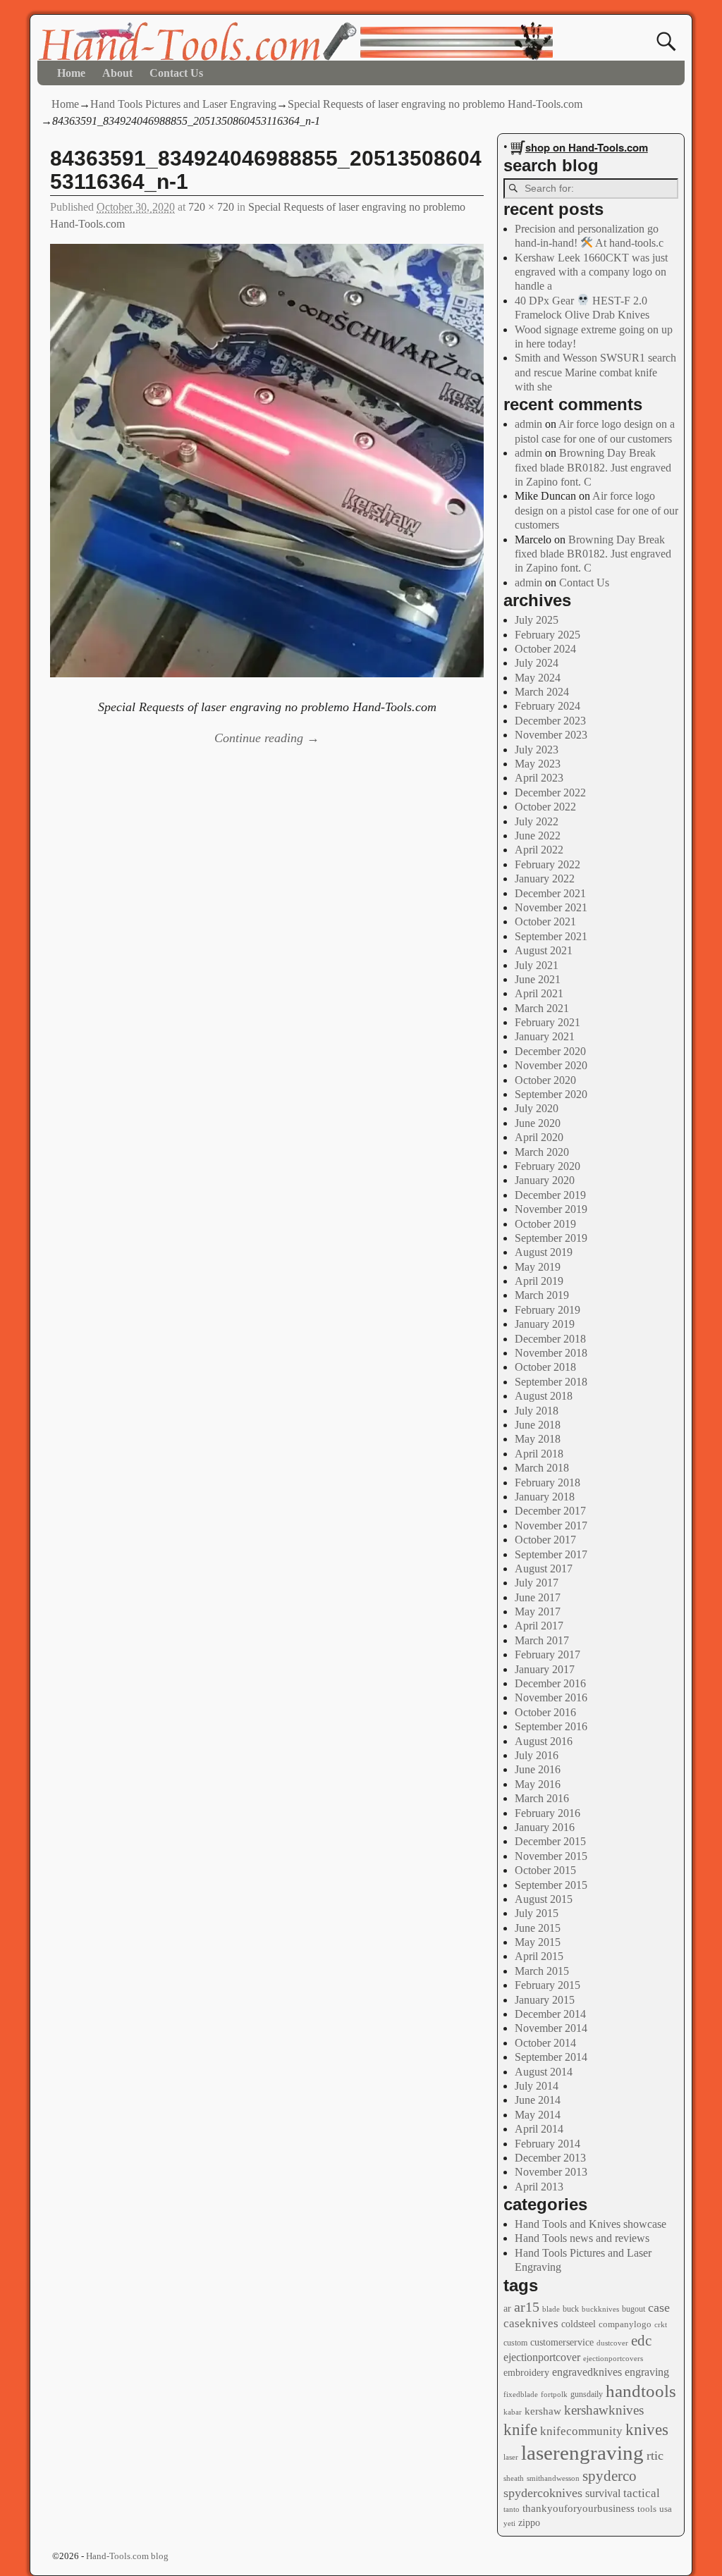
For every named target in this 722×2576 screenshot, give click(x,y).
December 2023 (550, 721)
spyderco (610, 2476)
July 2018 (537, 1411)
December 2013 (550, 2158)
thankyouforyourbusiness (579, 2508)
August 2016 (544, 1741)
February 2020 (547, 1166)
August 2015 (544, 1899)
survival (603, 2494)
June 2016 (538, 1769)
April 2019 (539, 1281)
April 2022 (539, 850)
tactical (642, 2493)
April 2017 (539, 1626)
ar (507, 2309)
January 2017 (545, 1669)
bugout (634, 2309)
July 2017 (537, 1583)
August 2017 (544, 1569)
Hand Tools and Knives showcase (591, 2224)
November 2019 (551, 1209)
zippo (529, 2522)
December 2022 (550, 793)
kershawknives (604, 2410)
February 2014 (547, 2144)
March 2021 (542, 1008)
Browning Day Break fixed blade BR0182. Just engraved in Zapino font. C (593, 467)
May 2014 (538, 2115)
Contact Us (176, 73)
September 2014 (551, 2057)
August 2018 (544, 1396)
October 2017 (545, 1540)
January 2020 (545, 1180)
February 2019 (547, 1310)
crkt (661, 2325)
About (117, 73)
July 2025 (537, 620)
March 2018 (542, 1468)
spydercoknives (543, 2493)
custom (515, 2343)
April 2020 (539, 1137)
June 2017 (538, 1597)
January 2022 (545, 879)
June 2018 (538, 1425)
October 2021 (545, 922)
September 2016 (551, 1726)
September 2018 (551, 1382)
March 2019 (542, 1295)
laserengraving (582, 2453)
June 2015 (538, 1928)
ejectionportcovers (613, 2359)
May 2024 (538, 678)
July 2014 (537, 2086)
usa (666, 2509)
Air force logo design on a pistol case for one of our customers (596, 510)
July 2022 (537, 821)
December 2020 (550, 1051)
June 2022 (538, 836)
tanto (512, 2509)
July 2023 (537, 750)
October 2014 (545, 2043)
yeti (509, 2523)
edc (641, 2341)
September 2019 (551, 1238)
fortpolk (554, 2394)
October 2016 (545, 1712)
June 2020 (538, 1123)
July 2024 (537, 663)
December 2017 (550, 1511)
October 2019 (545, 1224)
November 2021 (551, 907)
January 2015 (545, 2000)
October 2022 (545, 807)
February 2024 (547, 706)
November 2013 (551, 2172)
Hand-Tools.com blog (127, 2556)
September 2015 (551, 1885)
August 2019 (544, 1252)
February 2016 (547, 1813)
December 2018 (550, 1339)
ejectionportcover (542, 2358)
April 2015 (539, 1956)
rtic (655, 2455)
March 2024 (542, 692)
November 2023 (551, 735)
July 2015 (537, 1913)
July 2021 (537, 965)
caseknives (531, 2323)
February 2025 (547, 635)
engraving (647, 2372)
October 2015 (545, 1870)
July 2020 (537, 1108)
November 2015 (551, 1856)
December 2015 (550, 1841)
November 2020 (551, 1065)
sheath (514, 2478)
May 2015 (538, 1942)
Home (71, 73)
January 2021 (545, 1036)
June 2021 (538, 979)
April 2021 (539, 993)
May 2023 (538, 764)
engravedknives (587, 2372)
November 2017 (551, 1526)
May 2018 (538, 1439)
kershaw (543, 2411)
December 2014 (550, 2014)
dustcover (612, 2343)
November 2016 (551, 1697)
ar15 (527, 2307)
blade (551, 2309)
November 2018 (551, 1353)
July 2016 (537, 1755)
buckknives (600, 2309)
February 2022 (547, 864)
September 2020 (551, 1094)
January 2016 (545, 1827)
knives (647, 2430)
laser (511, 2457)
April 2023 (539, 778)
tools (647, 2509)
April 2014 (539, 2129)
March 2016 (542, 1798)
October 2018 (545, 1367)
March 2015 (542, 1971)
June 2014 (538, 2100)
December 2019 (550, 1195)
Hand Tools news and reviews (582, 2238)
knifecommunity (581, 2431)
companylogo (625, 2324)
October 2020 (545, 1080)
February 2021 (547, 1022)
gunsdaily (587, 2394)
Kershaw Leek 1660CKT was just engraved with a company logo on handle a (591, 272)
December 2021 (550, 893)
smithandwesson (553, 2478)
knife (520, 2429)
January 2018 (545, 1497)
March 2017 (542, 1640)
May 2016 (538, 1784)
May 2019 (538, 1267)
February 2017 (547, 1654)
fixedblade (521, 2394)
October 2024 (545, 649)
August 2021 (544, 950)
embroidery (526, 2373)
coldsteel (579, 2324)
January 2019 (545, 1324)
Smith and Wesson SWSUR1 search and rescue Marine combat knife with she (595, 372)
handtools (641, 2391)
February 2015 (547, 1985)
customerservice (562, 2342)
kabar (513, 2412)
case (659, 2307)
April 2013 (539, 2187)
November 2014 (551, 2028)
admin (528, 424)
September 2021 (551, 936)
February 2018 (547, 1483)
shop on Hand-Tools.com (587, 147)
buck (571, 2309)
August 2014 (544, 2072)
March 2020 (542, 1152)
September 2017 (551, 1554)
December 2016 (550, 1683)
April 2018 (539, 1454)
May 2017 (538, 1611)
